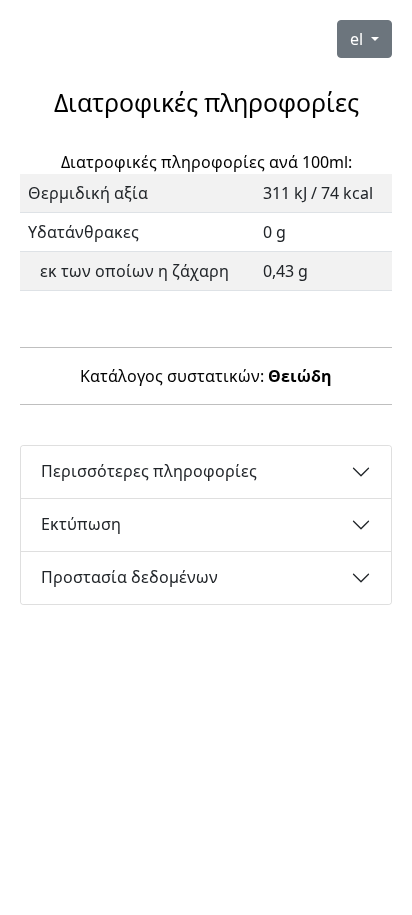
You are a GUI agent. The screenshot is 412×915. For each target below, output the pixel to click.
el (358, 39)
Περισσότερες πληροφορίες (149, 471)
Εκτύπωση (81, 524)
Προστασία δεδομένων (129, 577)
